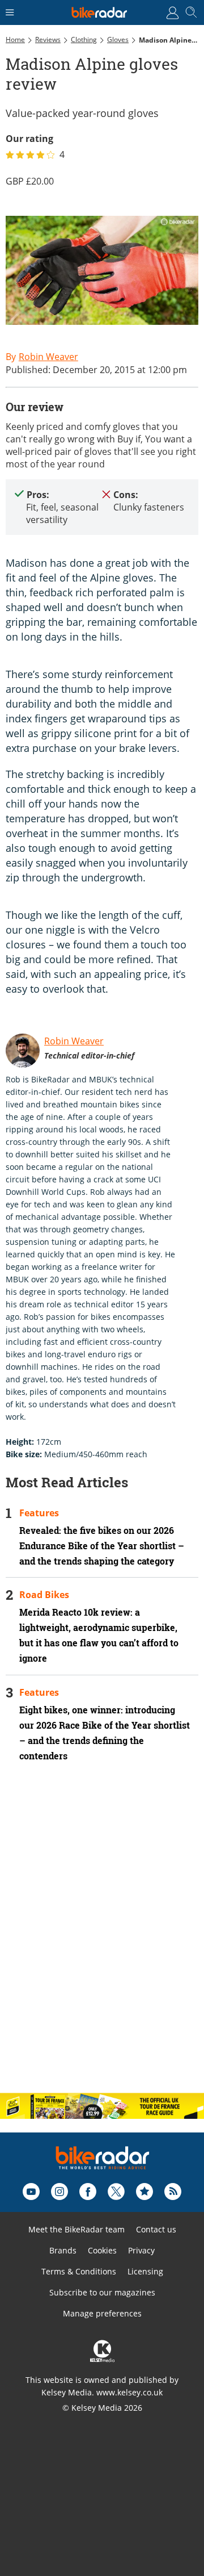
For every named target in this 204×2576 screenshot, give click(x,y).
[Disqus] (102, 1937)
